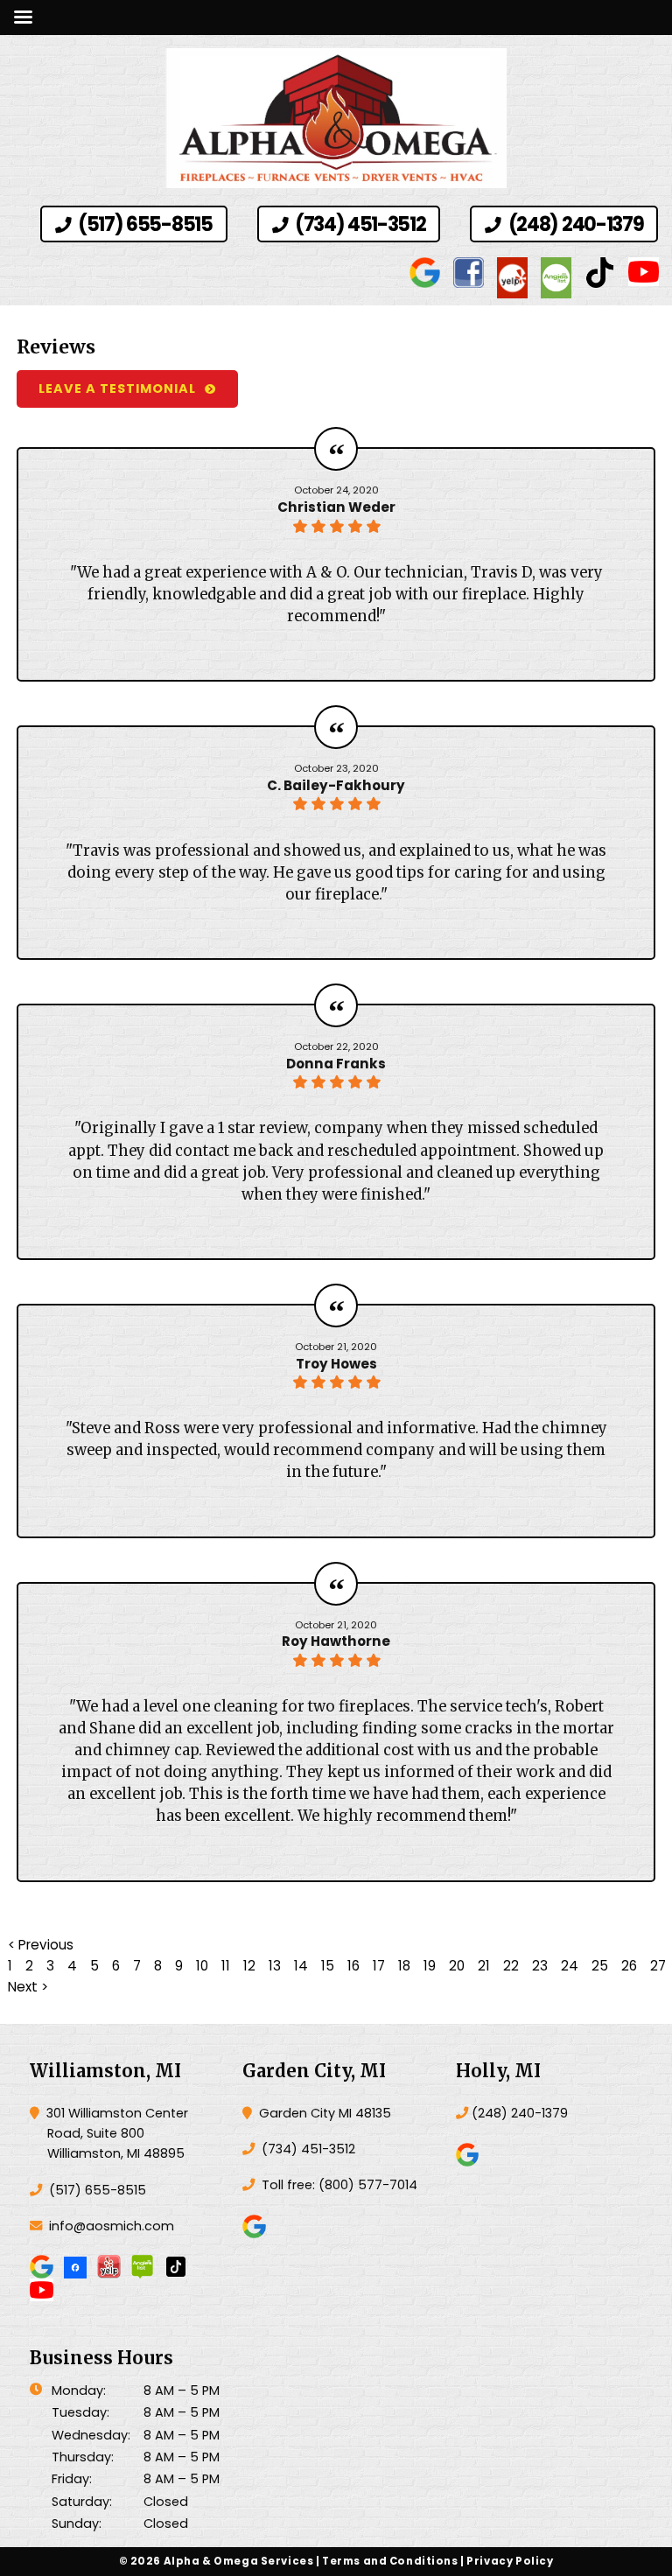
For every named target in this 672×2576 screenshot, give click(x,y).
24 (570, 1966)
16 (353, 1966)
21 (484, 1966)
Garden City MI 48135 (323, 2113)
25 (600, 1966)
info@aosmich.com (112, 2226)
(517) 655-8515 (143, 224)
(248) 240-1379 (574, 224)
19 (430, 1966)
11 (226, 1966)
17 (379, 1966)
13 (275, 1966)
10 (202, 1966)
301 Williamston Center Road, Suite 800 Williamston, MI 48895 (115, 2133)
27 (658, 1966)
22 (511, 1966)
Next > (28, 1987)
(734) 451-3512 (358, 224)
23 (540, 1966)
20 (457, 1966)
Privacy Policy (510, 2561)
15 (328, 1966)
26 (629, 1966)
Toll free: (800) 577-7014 (338, 2185)
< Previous (41, 1945)
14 (301, 1966)
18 (404, 1966)
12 (249, 1966)
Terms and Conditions (390, 2561)
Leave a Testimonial (117, 388)
